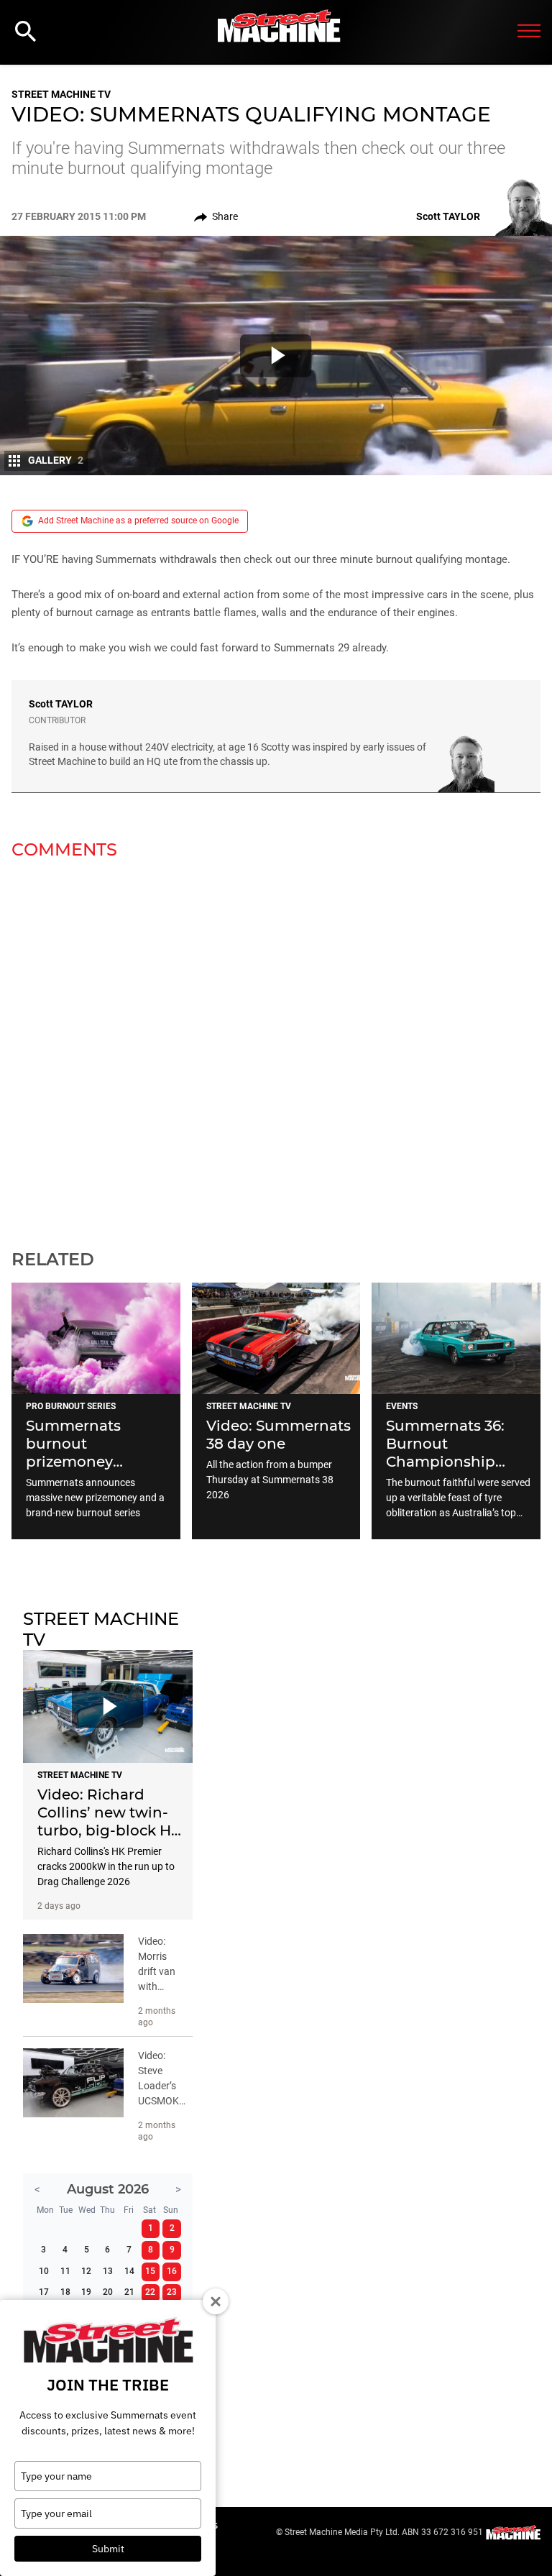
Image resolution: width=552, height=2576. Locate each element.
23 (172, 2292)
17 (44, 2292)
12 (86, 2271)
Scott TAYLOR (61, 704)
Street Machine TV (61, 94)
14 (129, 2271)
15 (150, 2271)
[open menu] (529, 32)
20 (108, 2292)
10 (44, 2271)
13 (108, 2271)
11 (65, 2271)
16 (172, 2271)
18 (65, 2292)
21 (129, 2292)
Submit (108, 2549)
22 (150, 2292)
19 (86, 2292)
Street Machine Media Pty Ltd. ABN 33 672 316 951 (384, 2532)
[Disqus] (276, 1045)
